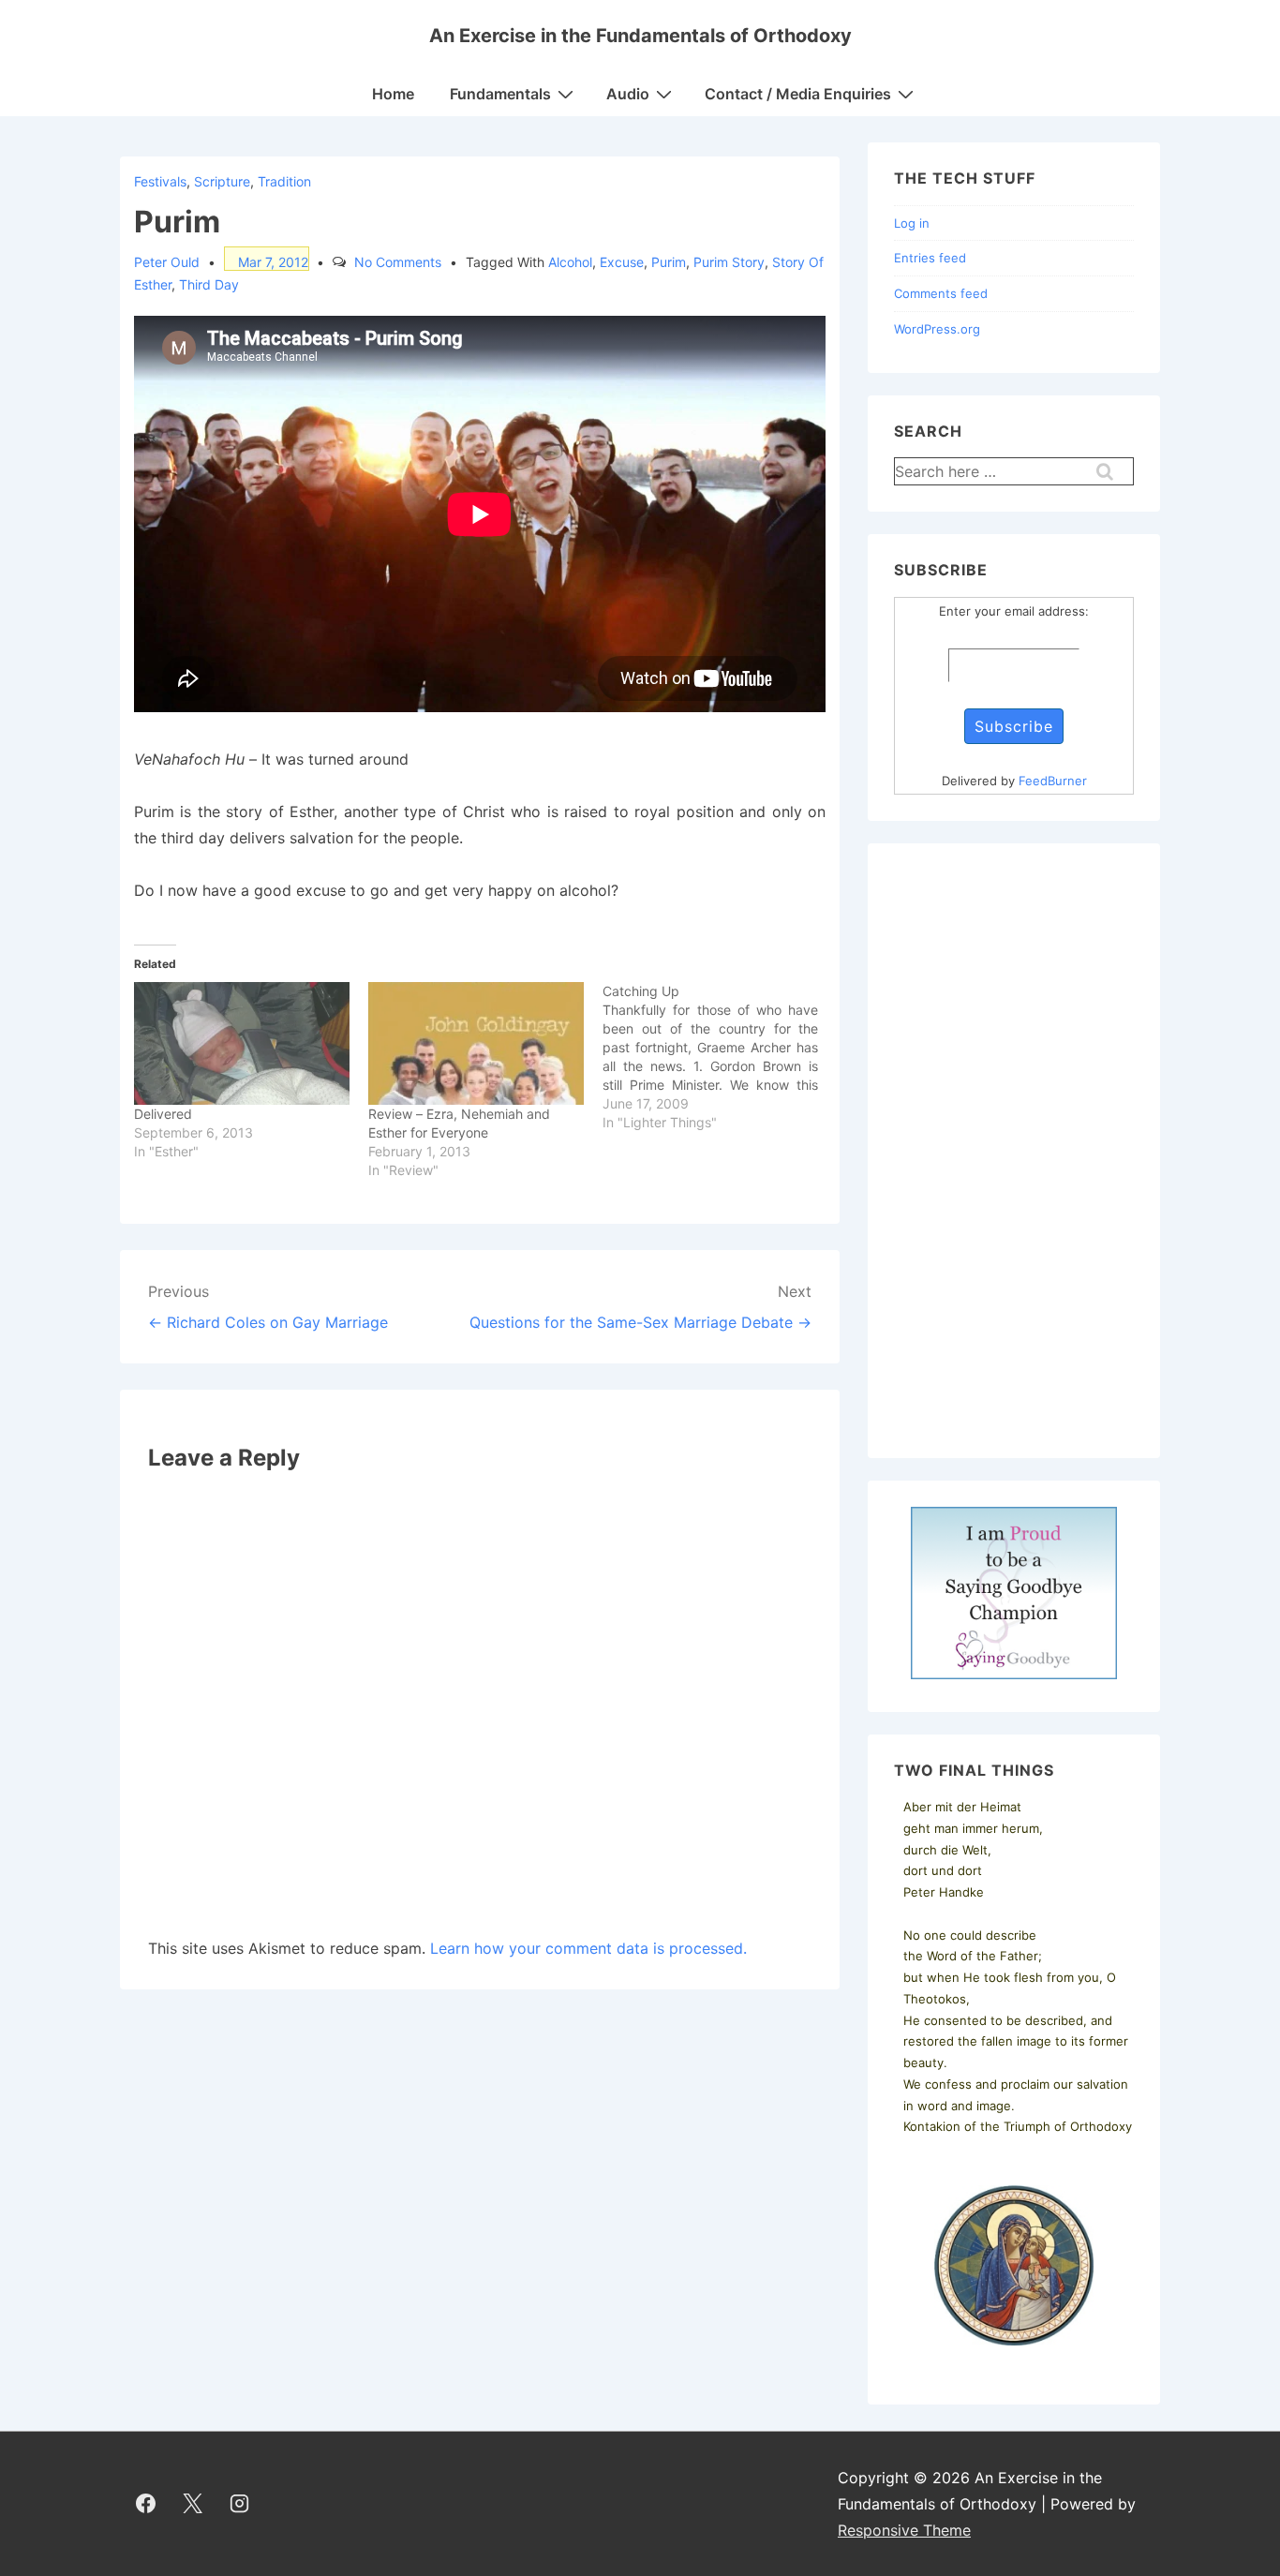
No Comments (398, 262)
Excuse (622, 262)
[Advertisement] (1014, 1151)
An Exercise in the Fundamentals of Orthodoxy (640, 36)
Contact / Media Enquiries (798, 94)
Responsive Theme (904, 2530)
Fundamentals (500, 94)
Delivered (163, 1114)
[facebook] (146, 2504)
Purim (669, 262)
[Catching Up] (720, 1057)
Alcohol (570, 262)
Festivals (160, 181)
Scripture (222, 181)
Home (393, 94)
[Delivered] (242, 1044)
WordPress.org (937, 329)
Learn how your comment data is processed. (588, 1948)
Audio (628, 94)
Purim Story (729, 262)
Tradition (284, 181)
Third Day (209, 284)
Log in (912, 223)
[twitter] (193, 2504)
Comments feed (941, 293)
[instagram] (240, 2504)
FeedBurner (1053, 781)
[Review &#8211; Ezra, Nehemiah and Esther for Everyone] (476, 1044)
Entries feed (930, 258)
